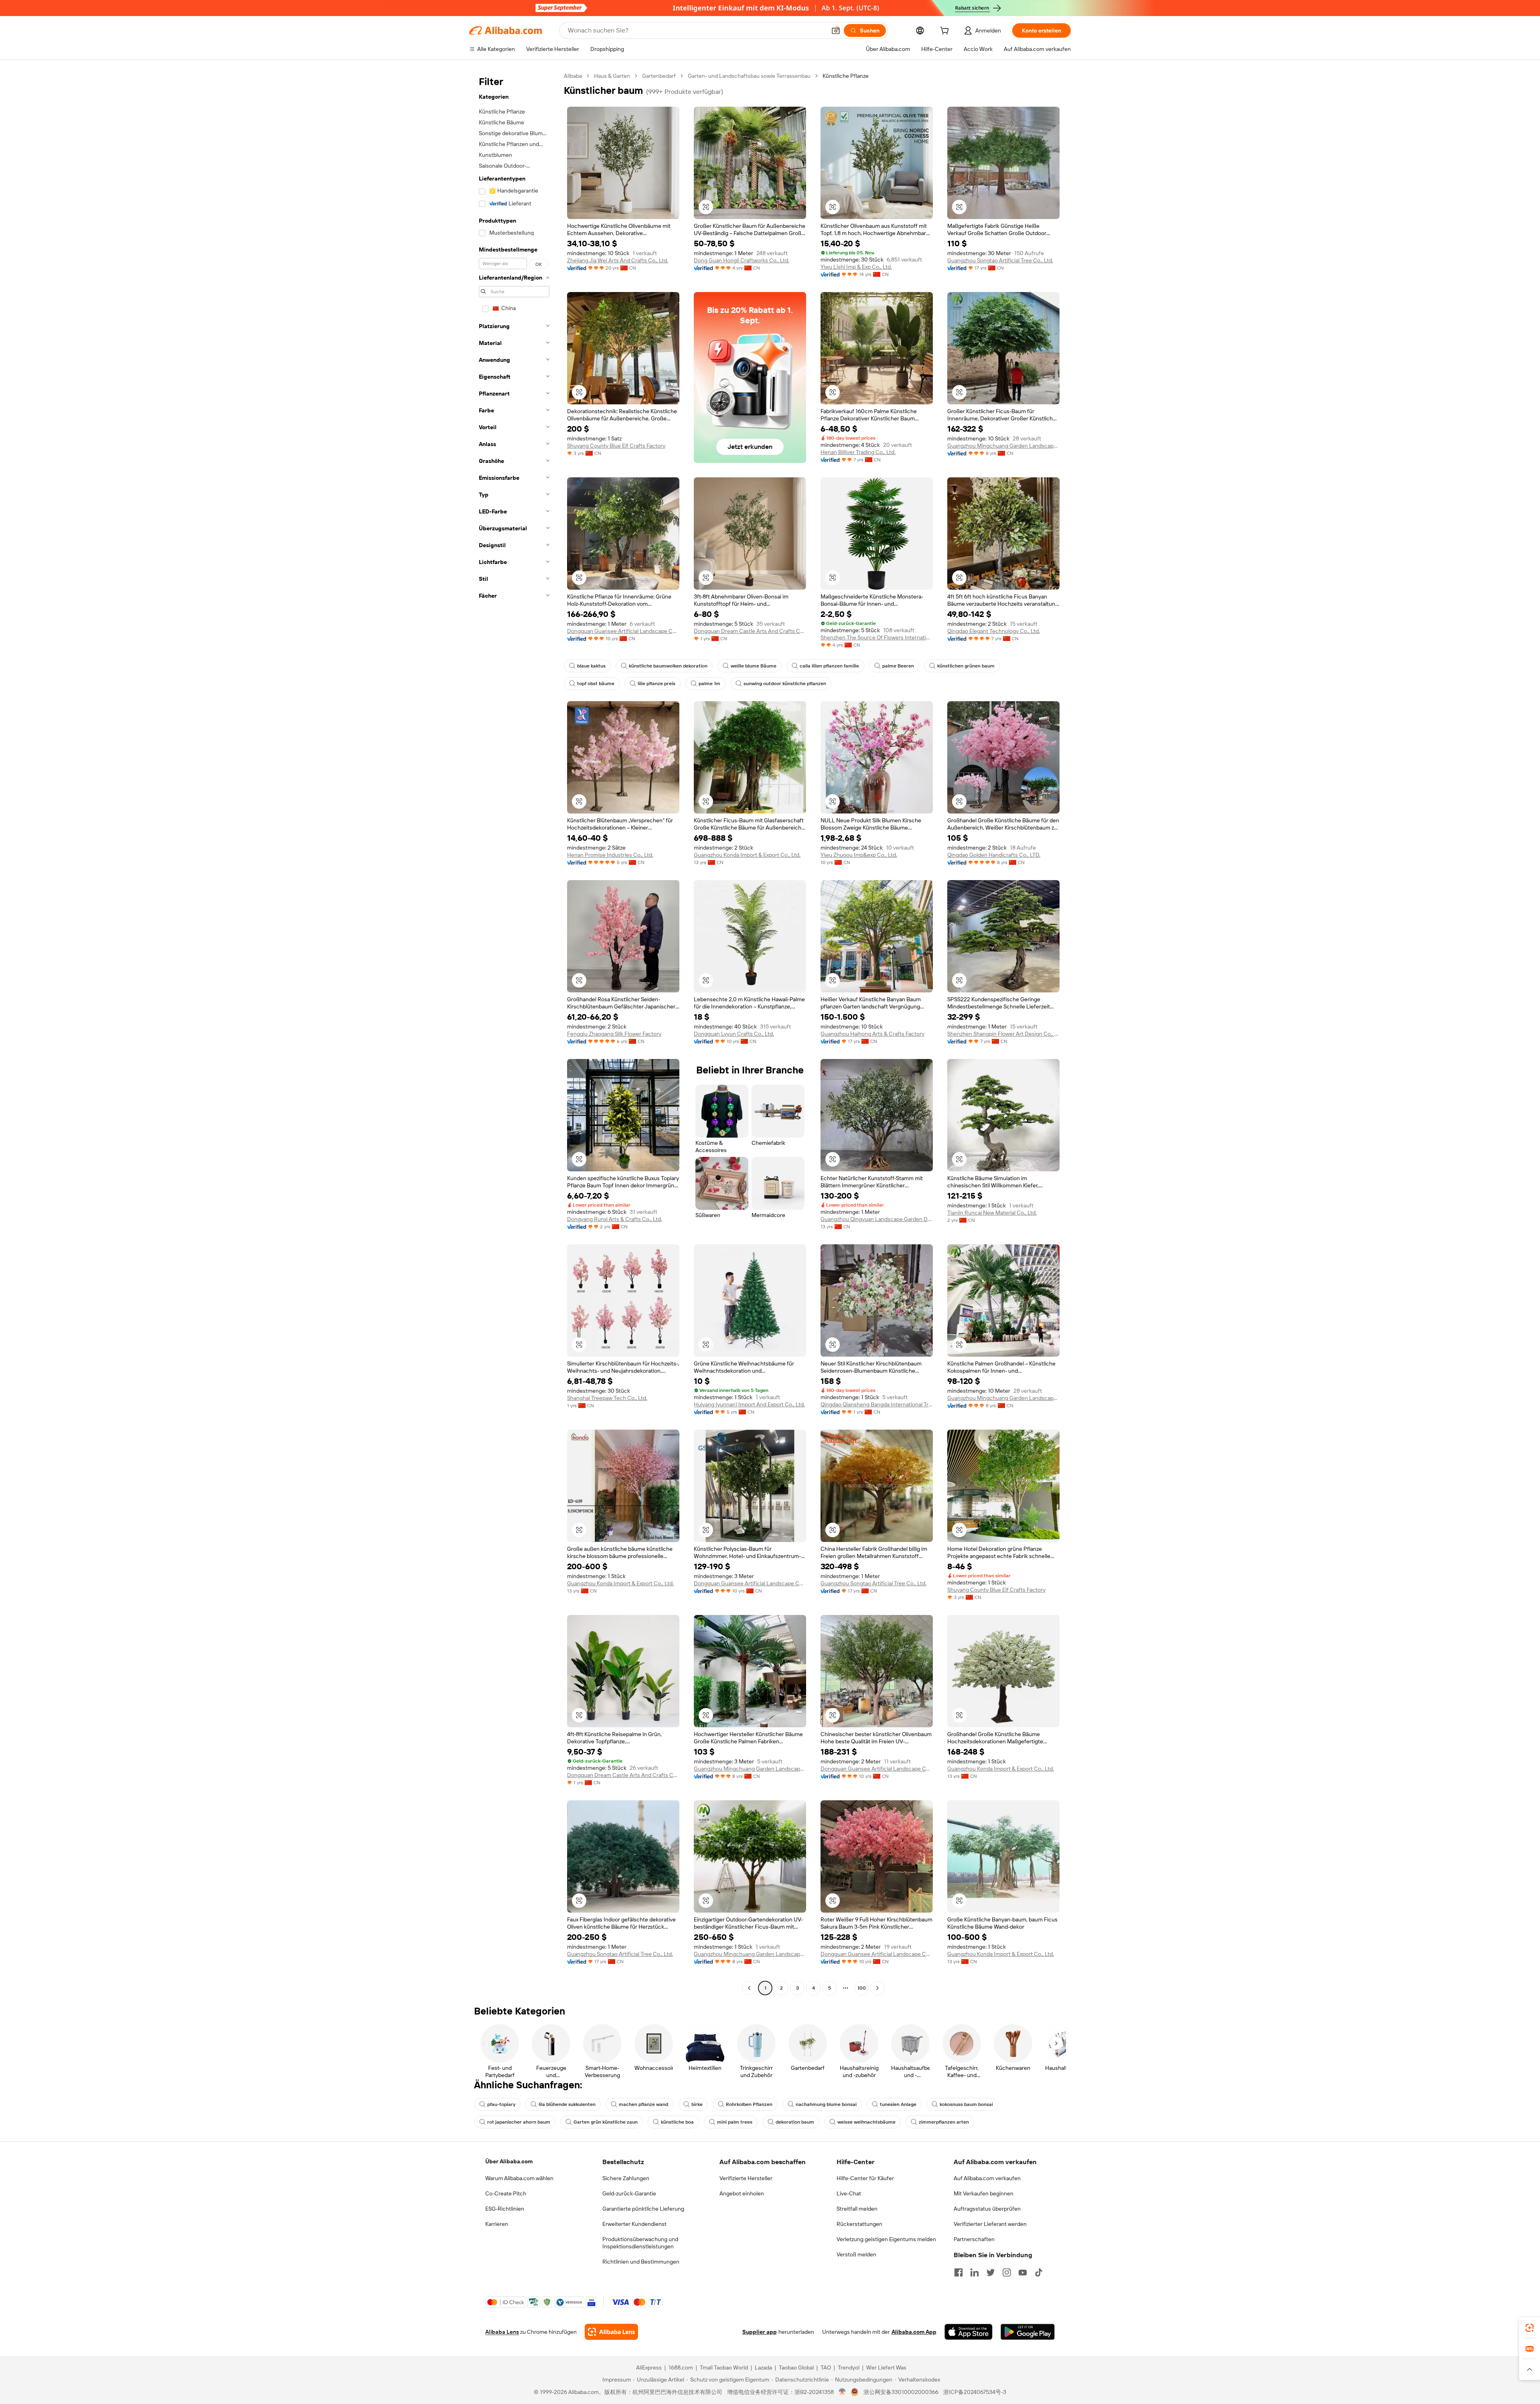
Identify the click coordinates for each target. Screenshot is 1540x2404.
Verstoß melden (856, 2254)
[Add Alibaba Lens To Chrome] (611, 2332)
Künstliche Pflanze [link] (846, 76)
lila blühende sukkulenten (567, 2104)
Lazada (763, 2367)
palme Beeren (898, 666)
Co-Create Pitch (506, 2193)
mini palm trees (735, 2122)
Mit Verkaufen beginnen (984, 2193)
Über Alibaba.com (509, 2161)
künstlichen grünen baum (966, 666)
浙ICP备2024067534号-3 (975, 2392)
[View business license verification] (842, 2392)
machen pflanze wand (643, 2104)
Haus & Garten (612, 76)
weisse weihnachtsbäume (866, 2122)
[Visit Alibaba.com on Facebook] (958, 2272)
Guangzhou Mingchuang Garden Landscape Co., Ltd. (1003, 446)
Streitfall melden (857, 2209)
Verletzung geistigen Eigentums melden (886, 2239)
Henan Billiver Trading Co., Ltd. (858, 452)
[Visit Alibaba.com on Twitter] (991, 2272)
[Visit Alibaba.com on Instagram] (1007, 2272)
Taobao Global (796, 2367)
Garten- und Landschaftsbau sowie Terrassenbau (749, 76)
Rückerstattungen (859, 2224)
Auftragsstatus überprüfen (987, 2209)
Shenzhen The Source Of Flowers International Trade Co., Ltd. (877, 637)
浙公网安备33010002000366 (901, 2392)
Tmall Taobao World (724, 2367)
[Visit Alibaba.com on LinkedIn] (975, 2272)
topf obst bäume (596, 684)
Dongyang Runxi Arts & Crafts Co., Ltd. (615, 1219)
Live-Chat (849, 2193)
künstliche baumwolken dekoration (668, 666)
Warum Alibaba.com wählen (519, 2178)
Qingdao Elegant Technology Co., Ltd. (994, 631)
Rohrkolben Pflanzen (749, 2104)
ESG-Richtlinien (505, 2209)
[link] (1530, 2328)
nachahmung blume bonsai (826, 2104)
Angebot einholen (742, 2193)
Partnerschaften (974, 2239)
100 (862, 1988)
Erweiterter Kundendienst (634, 2224)
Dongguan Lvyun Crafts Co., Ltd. (734, 1034)
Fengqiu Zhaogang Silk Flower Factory (614, 1034)
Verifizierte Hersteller (746, 2178)
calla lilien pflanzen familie (829, 666)
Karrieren (497, 2224)
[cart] (946, 32)
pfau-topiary (501, 2104)
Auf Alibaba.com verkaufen (987, 2178)
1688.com (681, 2367)
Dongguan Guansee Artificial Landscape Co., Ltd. (623, 631)
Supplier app (760, 2332)
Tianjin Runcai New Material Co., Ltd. (992, 1213)
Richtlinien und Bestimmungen (641, 2262)
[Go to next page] (877, 1988)
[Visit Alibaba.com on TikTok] (1039, 2272)
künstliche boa (677, 2122)
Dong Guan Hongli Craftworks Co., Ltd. (742, 260)
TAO (826, 2367)
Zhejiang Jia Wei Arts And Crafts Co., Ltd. (618, 260)
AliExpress (649, 2367)
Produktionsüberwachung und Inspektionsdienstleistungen (640, 2243)
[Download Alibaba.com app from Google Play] (1028, 2332)
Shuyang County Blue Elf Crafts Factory (616, 446)
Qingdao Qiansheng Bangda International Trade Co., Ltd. (877, 1404)
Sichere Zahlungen (626, 2178)
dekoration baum (795, 2122)
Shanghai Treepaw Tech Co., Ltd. (607, 1398)
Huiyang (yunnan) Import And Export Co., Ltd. (749, 1404)
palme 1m (709, 684)
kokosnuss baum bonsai (966, 2104)
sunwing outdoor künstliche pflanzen (785, 684)
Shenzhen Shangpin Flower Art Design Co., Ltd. (1003, 1034)
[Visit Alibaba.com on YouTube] (1023, 2272)
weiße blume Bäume (754, 666)
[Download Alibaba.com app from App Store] (969, 2332)
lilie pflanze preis (657, 684)
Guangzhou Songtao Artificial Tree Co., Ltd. (1000, 260)
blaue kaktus (591, 666)
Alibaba (573, 76)
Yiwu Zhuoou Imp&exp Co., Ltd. (859, 855)
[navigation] (514, 1033)
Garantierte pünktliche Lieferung (643, 2209)
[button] (836, 30)
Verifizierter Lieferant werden (990, 2224)
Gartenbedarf (659, 76)
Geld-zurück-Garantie (629, 2193)
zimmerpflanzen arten (944, 2122)
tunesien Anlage (898, 2104)
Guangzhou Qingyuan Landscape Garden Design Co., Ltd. (877, 1219)
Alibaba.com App (914, 2332)
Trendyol (849, 2367)
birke (697, 2104)
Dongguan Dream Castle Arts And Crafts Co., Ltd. (750, 631)
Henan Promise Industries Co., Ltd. (610, 855)
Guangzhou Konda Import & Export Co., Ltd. (747, 855)
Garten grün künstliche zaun (606, 2122)
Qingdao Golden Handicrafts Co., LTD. (994, 855)
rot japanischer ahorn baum (519, 2122)
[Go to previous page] (749, 1988)
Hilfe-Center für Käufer (865, 2178)
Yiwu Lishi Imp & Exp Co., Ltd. (856, 267)
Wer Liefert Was (886, 2367)
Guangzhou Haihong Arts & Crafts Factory (872, 1034)
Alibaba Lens (502, 2332)
